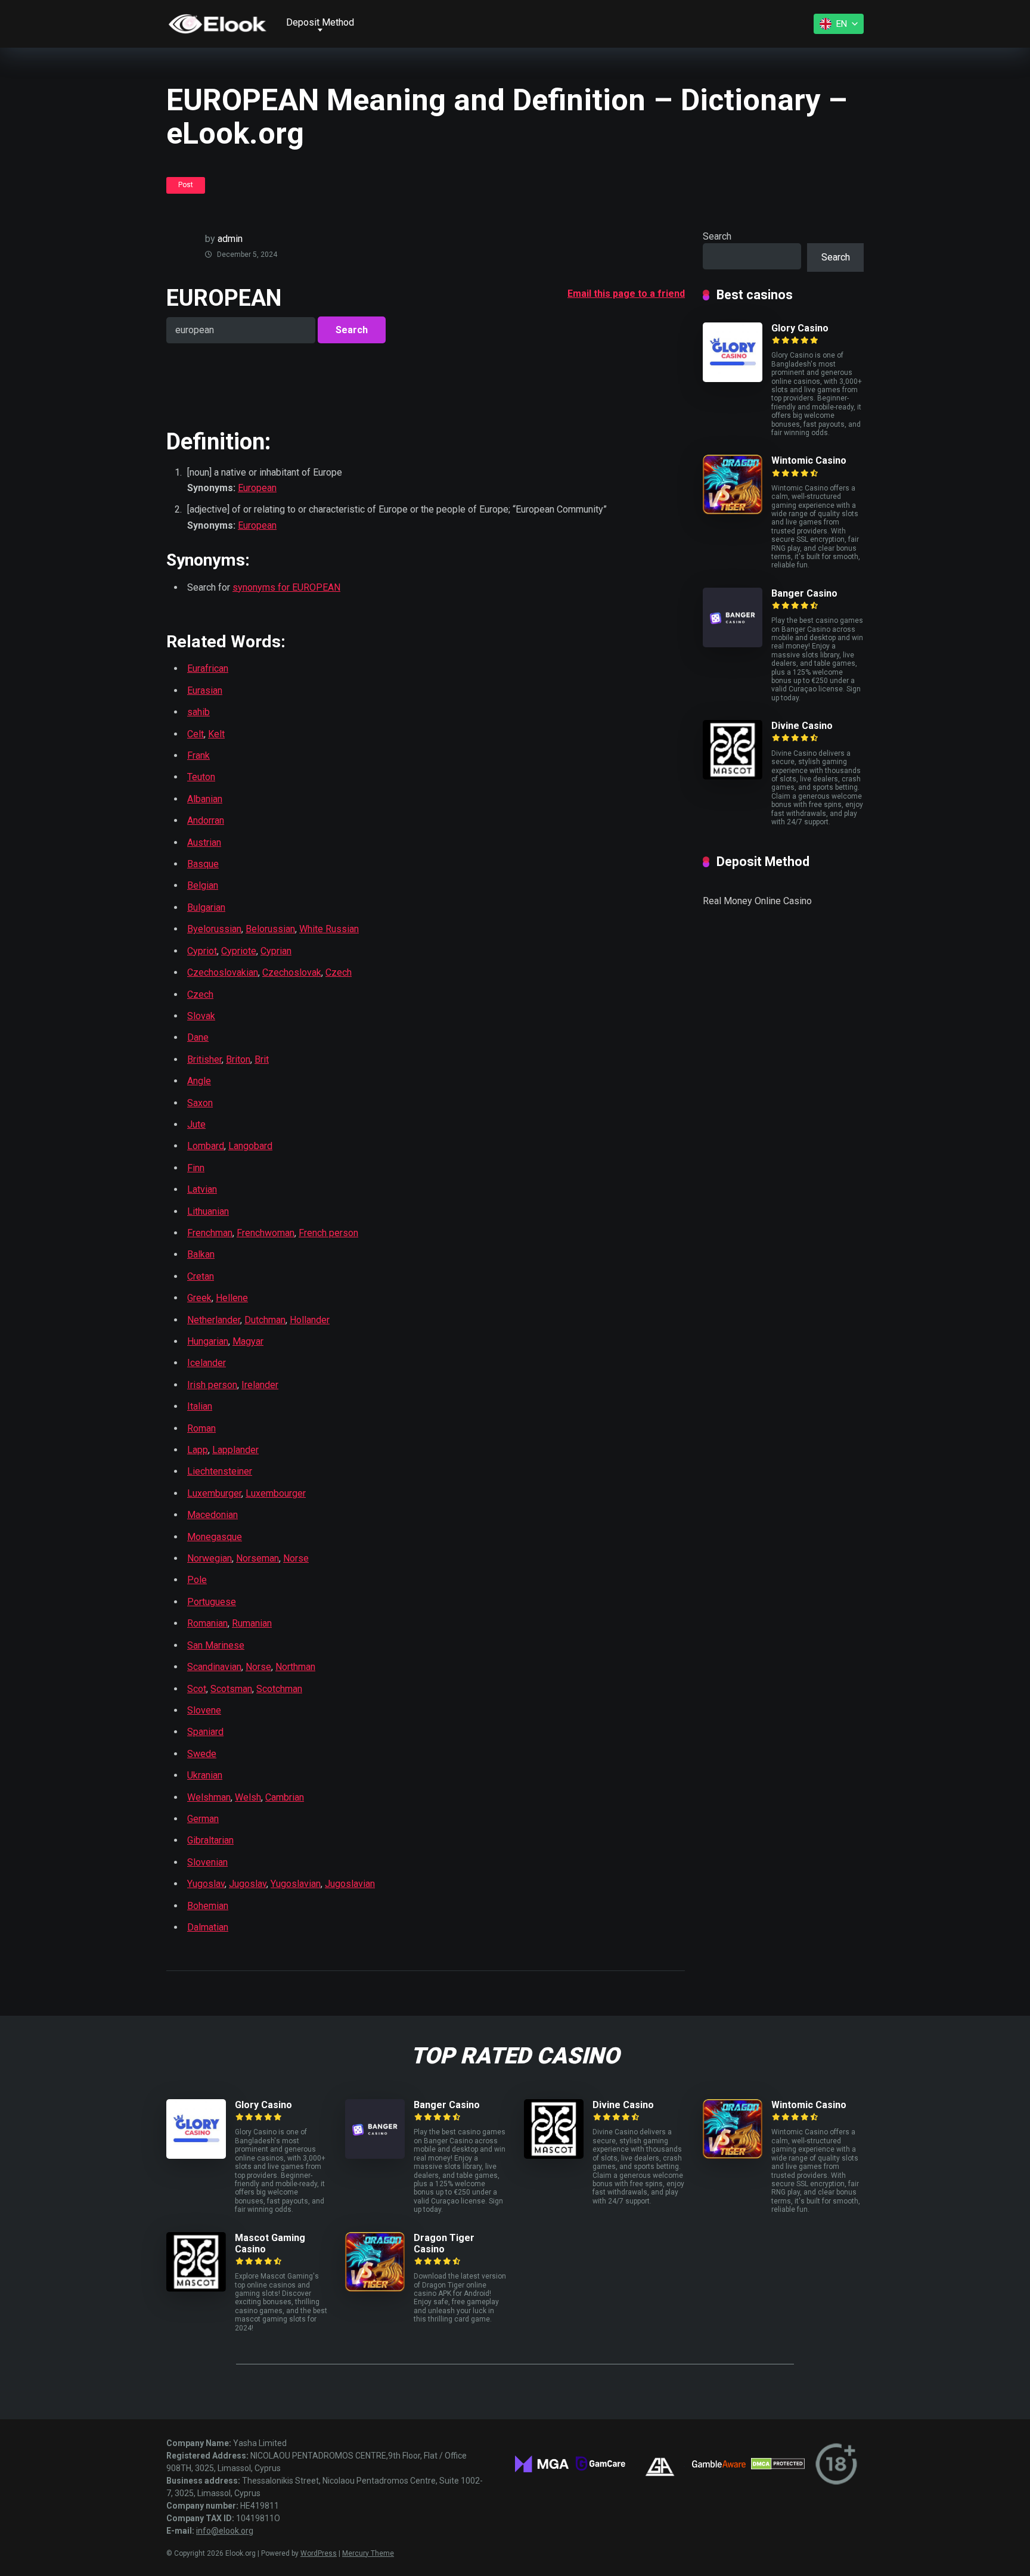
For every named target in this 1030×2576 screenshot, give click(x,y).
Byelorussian (214, 929)
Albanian (205, 799)
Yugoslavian (296, 1884)
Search (717, 236)
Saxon (200, 1103)
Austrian (204, 842)
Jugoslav (248, 1884)
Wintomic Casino (809, 460)
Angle (199, 1081)
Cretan (201, 1276)
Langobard (250, 1146)
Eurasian (205, 690)
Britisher (204, 1059)
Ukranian (205, 1775)
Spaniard (205, 1732)
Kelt (216, 734)
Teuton (201, 777)
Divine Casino (802, 726)
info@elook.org (225, 2531)
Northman (295, 1667)
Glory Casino (800, 328)
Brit (262, 1059)
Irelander (260, 1385)
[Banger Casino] (733, 644)
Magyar (248, 1341)
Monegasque (215, 1537)
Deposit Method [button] (320, 22)
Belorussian (270, 929)
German (203, 1819)
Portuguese (212, 1602)
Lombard (206, 1146)
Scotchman (279, 1689)
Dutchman (265, 1320)
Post (186, 185)
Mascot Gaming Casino (270, 2243)
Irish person (212, 1385)
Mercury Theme (368, 2553)
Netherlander (214, 1320)
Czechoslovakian (223, 972)
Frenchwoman (266, 1233)
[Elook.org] (217, 24)
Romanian (207, 1623)
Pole (197, 1580)
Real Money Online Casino (757, 901)
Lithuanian (208, 1211)
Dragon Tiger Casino (444, 2243)
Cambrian (285, 1797)
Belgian (203, 885)
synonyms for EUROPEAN (286, 587)
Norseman (257, 1558)
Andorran (206, 820)
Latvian (202, 1189)
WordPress (319, 2553)
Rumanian (252, 1623)
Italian (200, 1406)
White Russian (329, 929)
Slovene (204, 1710)
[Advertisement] (306, 385)
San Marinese (216, 1645)
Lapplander (235, 1450)
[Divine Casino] (733, 776)
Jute (196, 1124)
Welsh (248, 1797)
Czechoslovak (292, 972)
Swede (202, 1754)
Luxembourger (276, 1493)
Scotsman (231, 1689)
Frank (198, 755)
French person (328, 1233)
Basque (203, 864)
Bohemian (208, 1906)
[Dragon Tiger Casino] (375, 2288)
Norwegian (210, 1558)
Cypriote (239, 951)
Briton (238, 1059)
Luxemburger (214, 1493)
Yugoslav (206, 1884)
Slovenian (207, 1862)
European (257, 488)
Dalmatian (208, 1927)
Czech (339, 972)
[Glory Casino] (733, 379)
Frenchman (210, 1233)
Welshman (209, 1797)
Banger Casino (804, 593)
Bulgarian (206, 907)
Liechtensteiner (220, 1471)
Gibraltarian (210, 1840)
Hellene (232, 1298)
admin (230, 239)
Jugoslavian (350, 1884)
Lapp (198, 1450)
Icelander (207, 1363)
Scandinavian (214, 1667)
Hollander (310, 1320)
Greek (199, 1298)
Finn (196, 1168)
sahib (198, 712)
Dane (198, 1037)
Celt (196, 734)
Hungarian (208, 1341)
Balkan (201, 1254)
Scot (197, 1689)
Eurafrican (208, 668)
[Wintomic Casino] (733, 511)
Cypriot (202, 951)
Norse (296, 1558)
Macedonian (212, 1515)
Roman (201, 1428)
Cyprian (276, 951)
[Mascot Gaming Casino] (196, 2288)
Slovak (201, 1016)
